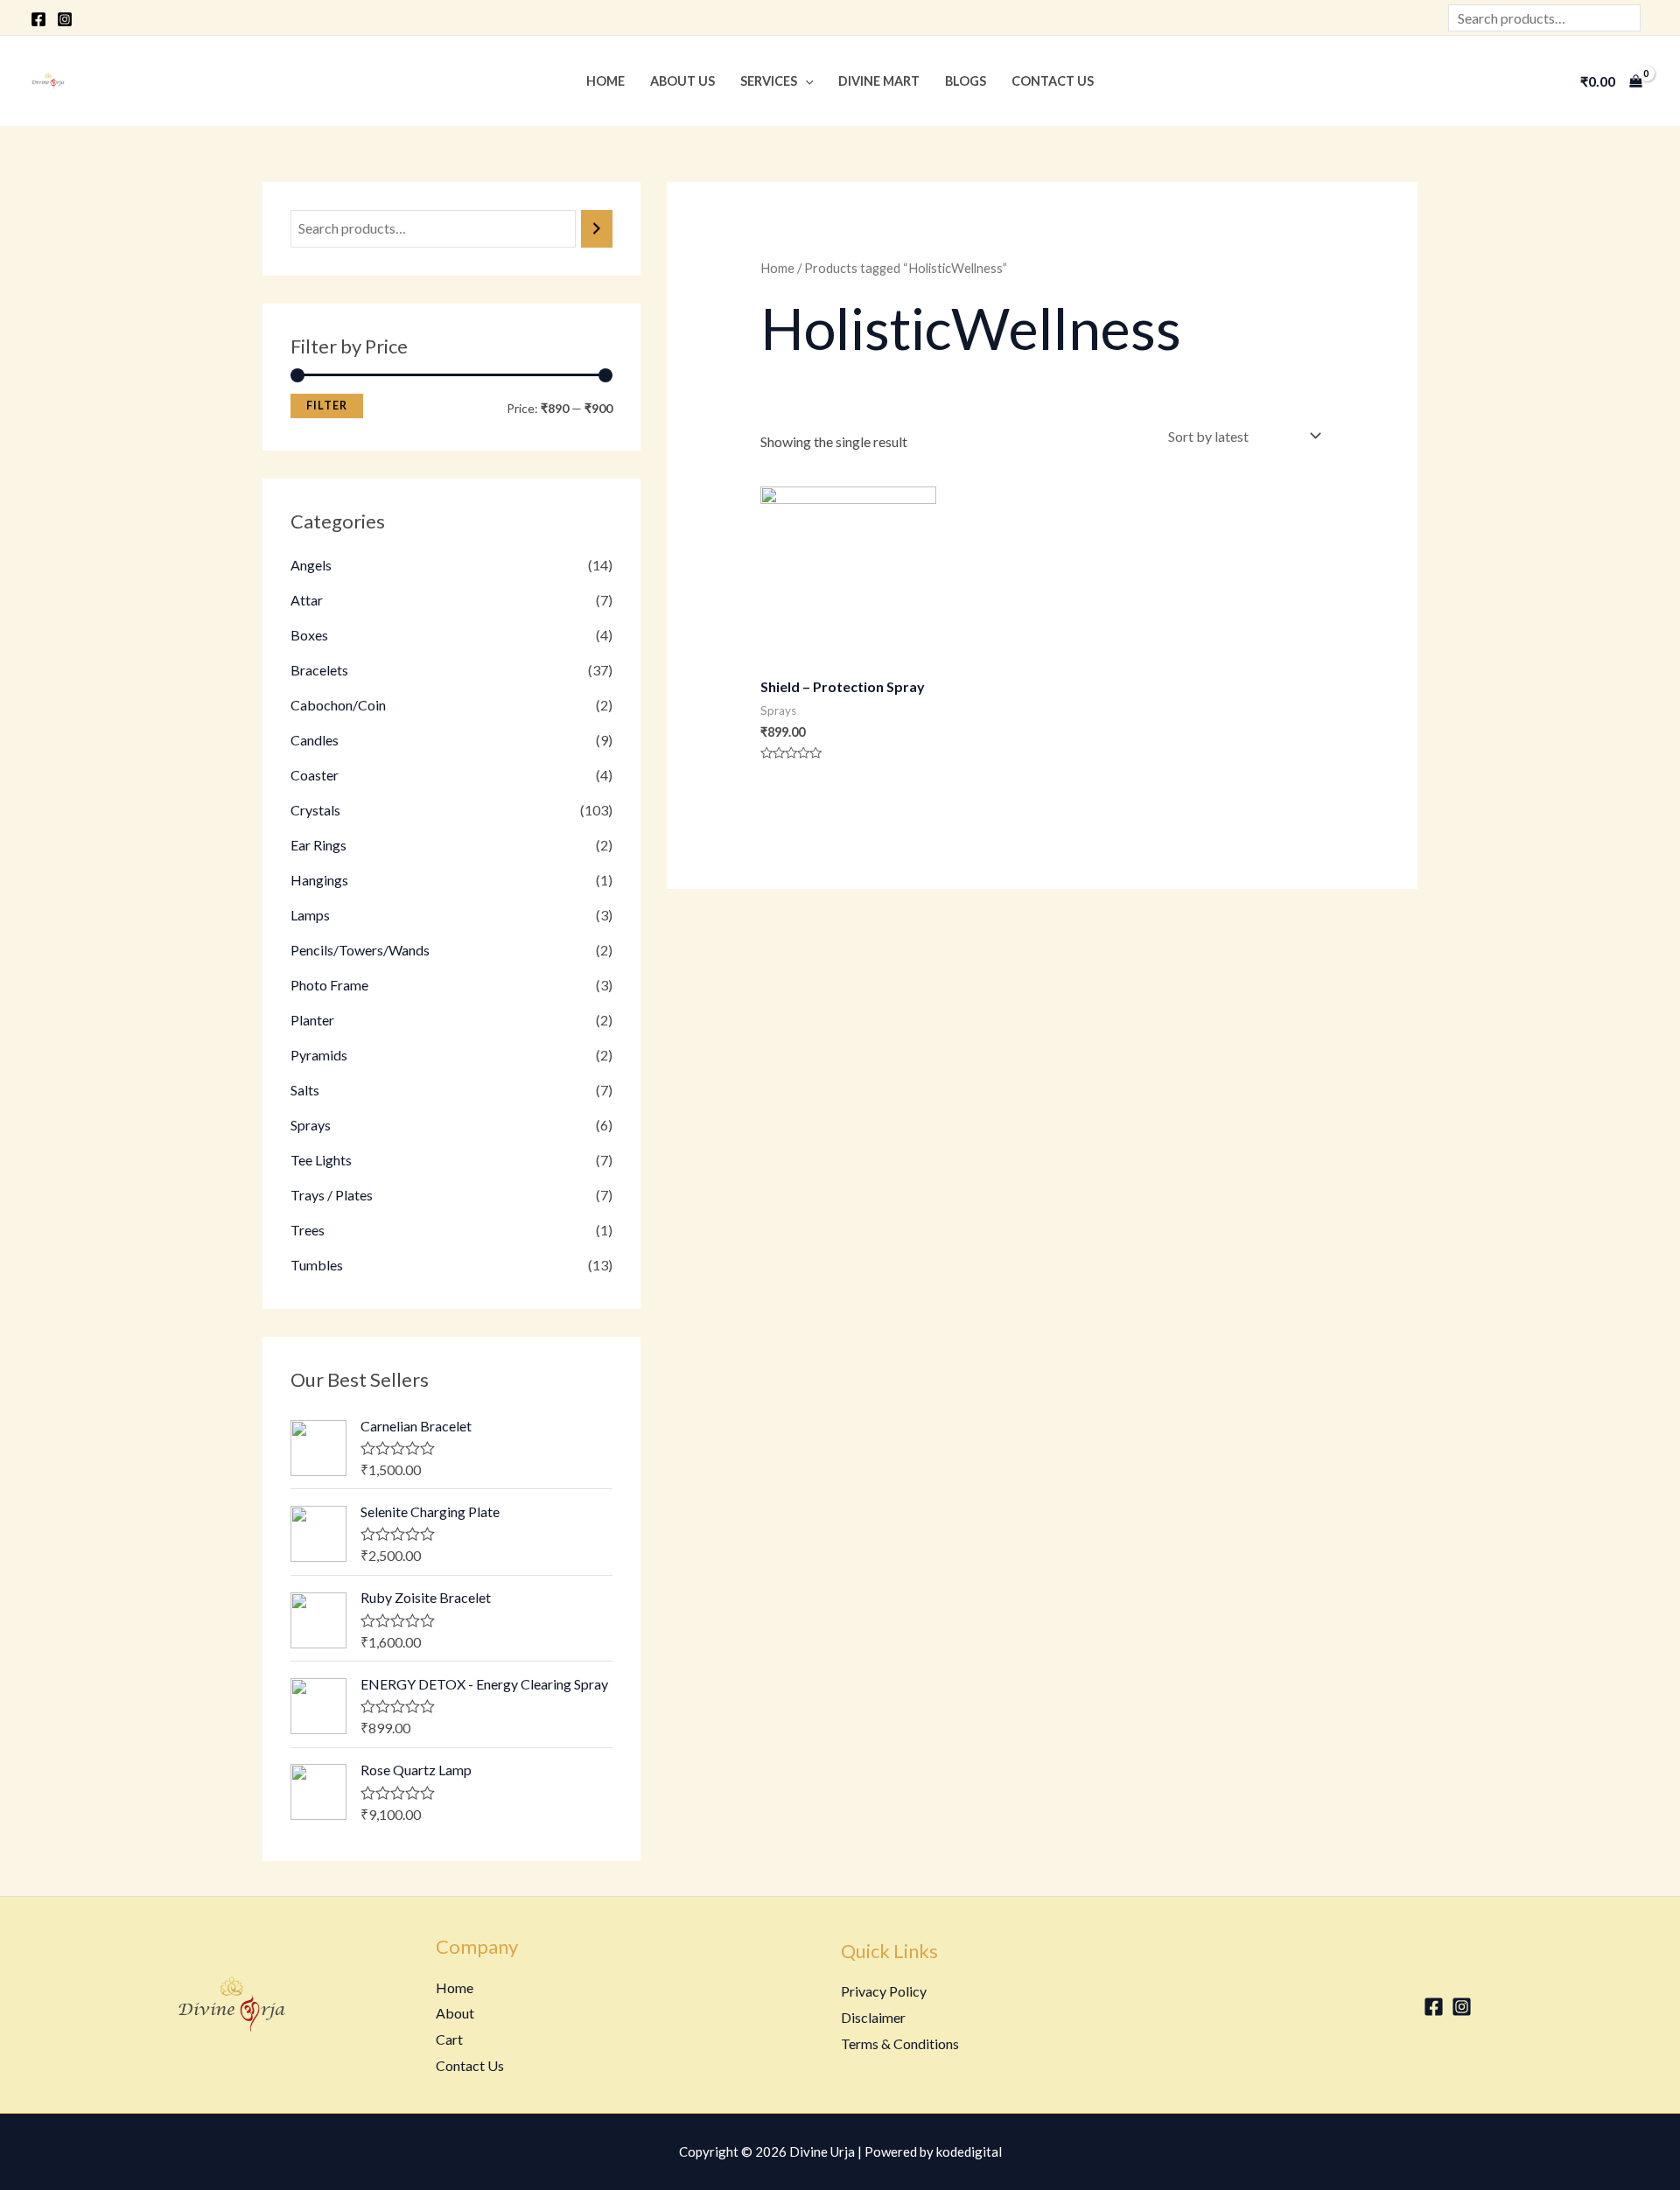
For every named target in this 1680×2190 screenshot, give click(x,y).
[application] (805, 81)
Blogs (966, 81)
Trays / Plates (332, 1195)
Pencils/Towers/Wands (360, 950)
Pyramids (319, 1055)
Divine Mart (879, 81)
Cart (449, 2039)
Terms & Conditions (900, 2043)
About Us (682, 81)
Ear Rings (318, 845)
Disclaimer (873, 2017)
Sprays (311, 1125)
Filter (327, 406)
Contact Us (1053, 81)
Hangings (319, 880)
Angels (311, 565)
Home (605, 81)
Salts (305, 1090)
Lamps (310, 915)
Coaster (315, 775)
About (455, 2013)
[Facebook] (38, 19)
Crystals (315, 810)
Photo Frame (329, 985)
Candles (315, 740)
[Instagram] (65, 19)
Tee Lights (321, 1160)
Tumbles (317, 1265)
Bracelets (319, 670)
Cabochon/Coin (338, 705)
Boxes (309, 635)
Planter (312, 1020)
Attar (307, 600)
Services (769, 81)
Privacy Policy (884, 1991)
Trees (308, 1230)
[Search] (597, 229)
